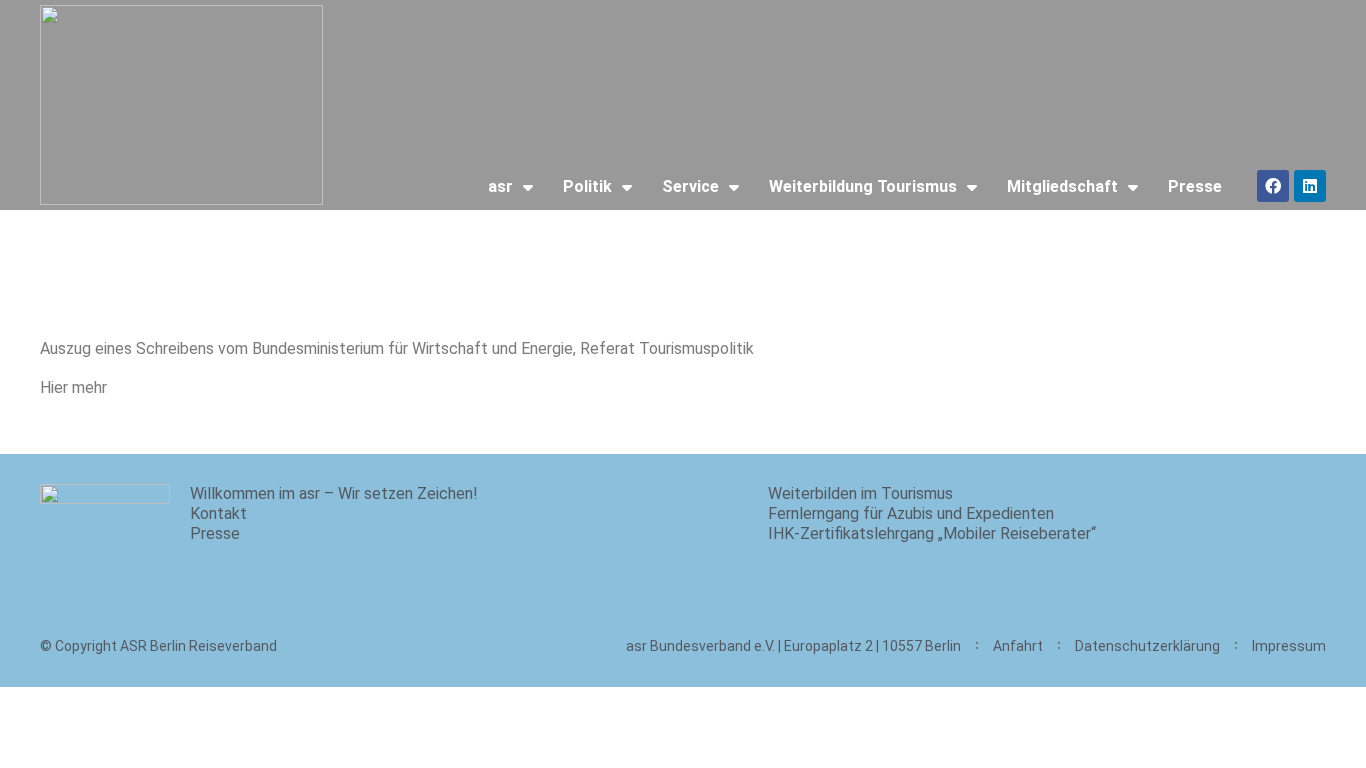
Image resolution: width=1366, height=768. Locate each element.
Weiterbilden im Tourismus (860, 493)
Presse (1195, 186)
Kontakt (218, 513)
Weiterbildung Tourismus (863, 186)
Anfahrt (1018, 646)
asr (500, 186)
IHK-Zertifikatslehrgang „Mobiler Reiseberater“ (932, 533)
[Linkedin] (1310, 186)
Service (690, 186)
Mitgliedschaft (1062, 186)
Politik (587, 186)
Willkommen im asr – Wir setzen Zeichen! (334, 493)
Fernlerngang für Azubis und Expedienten (911, 513)
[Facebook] (1273, 186)
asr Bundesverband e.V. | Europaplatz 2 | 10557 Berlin (793, 646)
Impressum (1289, 646)
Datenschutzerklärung (1147, 646)
